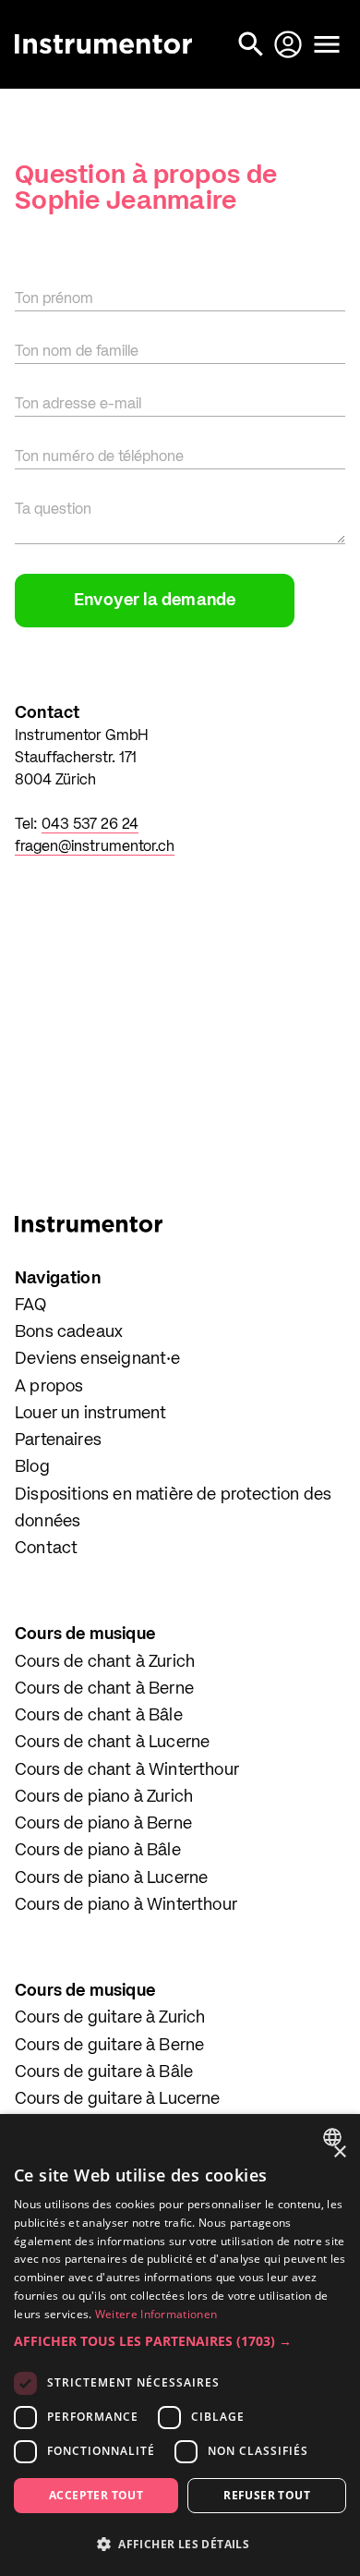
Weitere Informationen (156, 2314)
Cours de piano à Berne (103, 1824)
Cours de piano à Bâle (98, 1851)
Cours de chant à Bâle (99, 1716)
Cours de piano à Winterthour (126, 1905)
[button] (180, 2341)
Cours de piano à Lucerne (111, 1878)
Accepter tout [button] (96, 2495)
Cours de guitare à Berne (109, 2046)
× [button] (339, 2152)
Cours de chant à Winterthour (127, 1770)
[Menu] (327, 44)
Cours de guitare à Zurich (110, 2018)
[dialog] (180, 2345)
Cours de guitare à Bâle (104, 2072)
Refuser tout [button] (267, 2495)
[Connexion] (290, 44)
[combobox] (335, 2137)
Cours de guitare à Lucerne (118, 2099)
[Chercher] (253, 44)
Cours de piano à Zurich (104, 1797)
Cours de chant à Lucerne (112, 1743)
